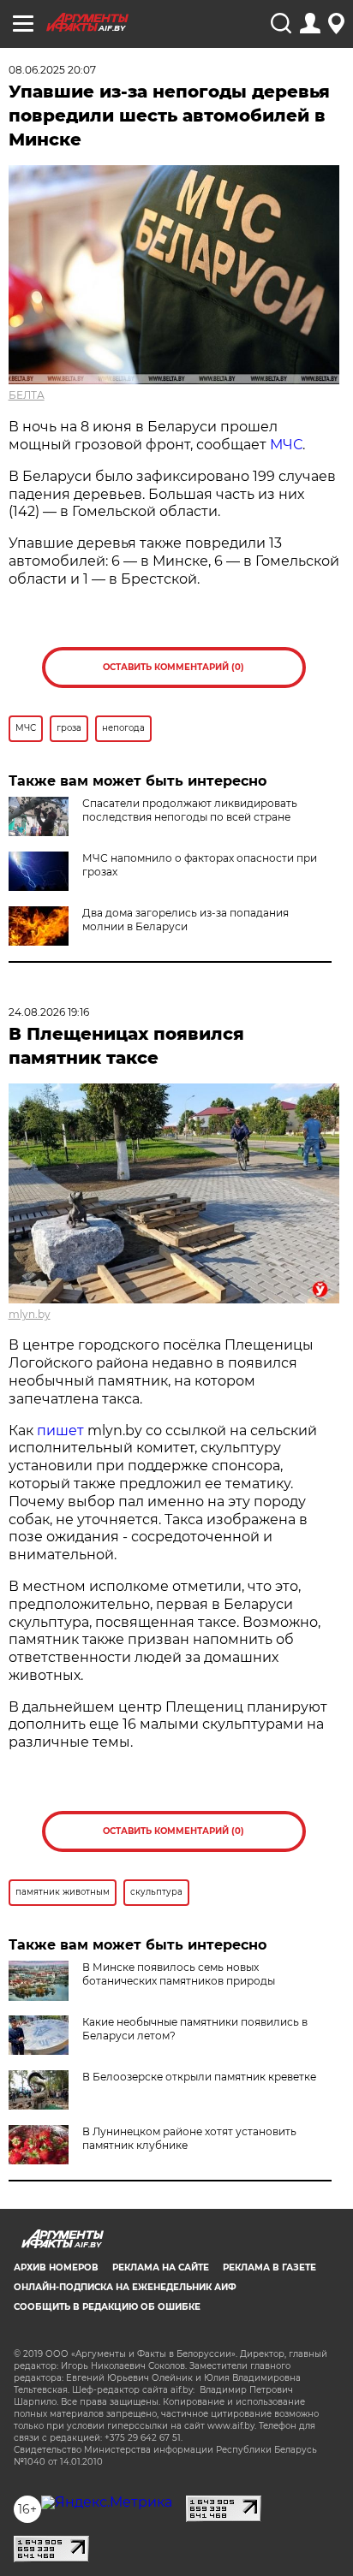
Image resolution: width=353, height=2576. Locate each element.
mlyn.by (30, 1314)
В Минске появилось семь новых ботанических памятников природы (179, 1974)
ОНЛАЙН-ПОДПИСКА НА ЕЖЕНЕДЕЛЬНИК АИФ (125, 2287)
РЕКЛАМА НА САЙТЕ (161, 2267)
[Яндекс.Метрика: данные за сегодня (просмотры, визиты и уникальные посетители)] (107, 2502)
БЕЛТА (27, 395)
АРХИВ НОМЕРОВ (56, 2267)
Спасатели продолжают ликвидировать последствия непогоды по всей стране (190, 810)
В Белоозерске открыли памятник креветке (199, 2077)
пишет (60, 1430)
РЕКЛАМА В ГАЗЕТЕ (269, 2267)
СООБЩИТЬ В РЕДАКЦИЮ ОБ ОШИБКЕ (107, 2307)
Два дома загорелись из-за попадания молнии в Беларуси (185, 920)
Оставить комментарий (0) (174, 667)
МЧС (286, 445)
